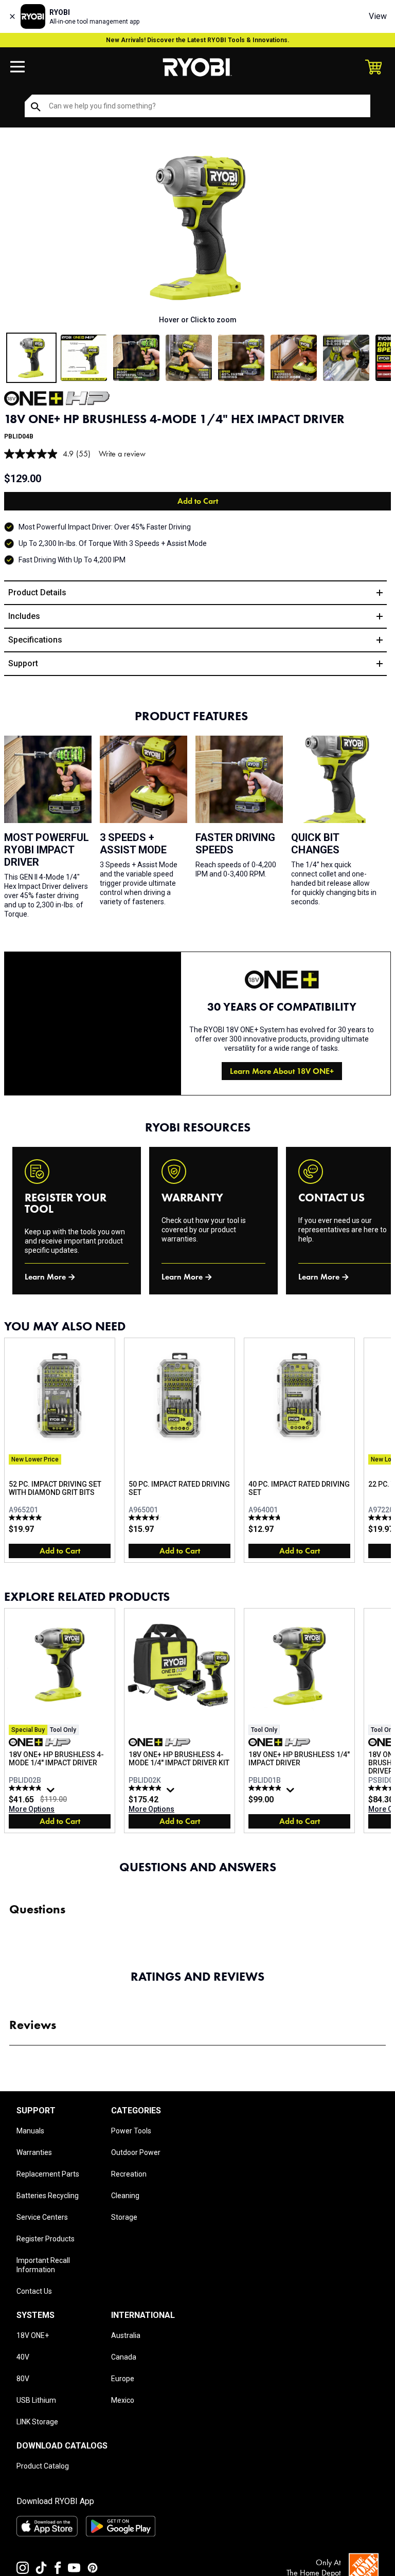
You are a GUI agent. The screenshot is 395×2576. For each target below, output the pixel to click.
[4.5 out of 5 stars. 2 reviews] (146, 1518)
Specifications (35, 640)
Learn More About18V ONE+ (282, 1071)
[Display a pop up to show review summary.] (52, 1793)
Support (23, 663)
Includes (24, 616)
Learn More (45, 1277)
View (378, 16)
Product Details (37, 592)
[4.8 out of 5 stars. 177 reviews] (26, 1788)
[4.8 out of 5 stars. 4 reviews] (266, 1518)
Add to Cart (198, 501)
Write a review (122, 454)
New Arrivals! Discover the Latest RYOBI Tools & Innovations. (198, 40)
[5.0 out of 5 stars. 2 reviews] (26, 1518)
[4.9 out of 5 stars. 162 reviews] (266, 1788)
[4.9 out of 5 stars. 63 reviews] (146, 1788)
